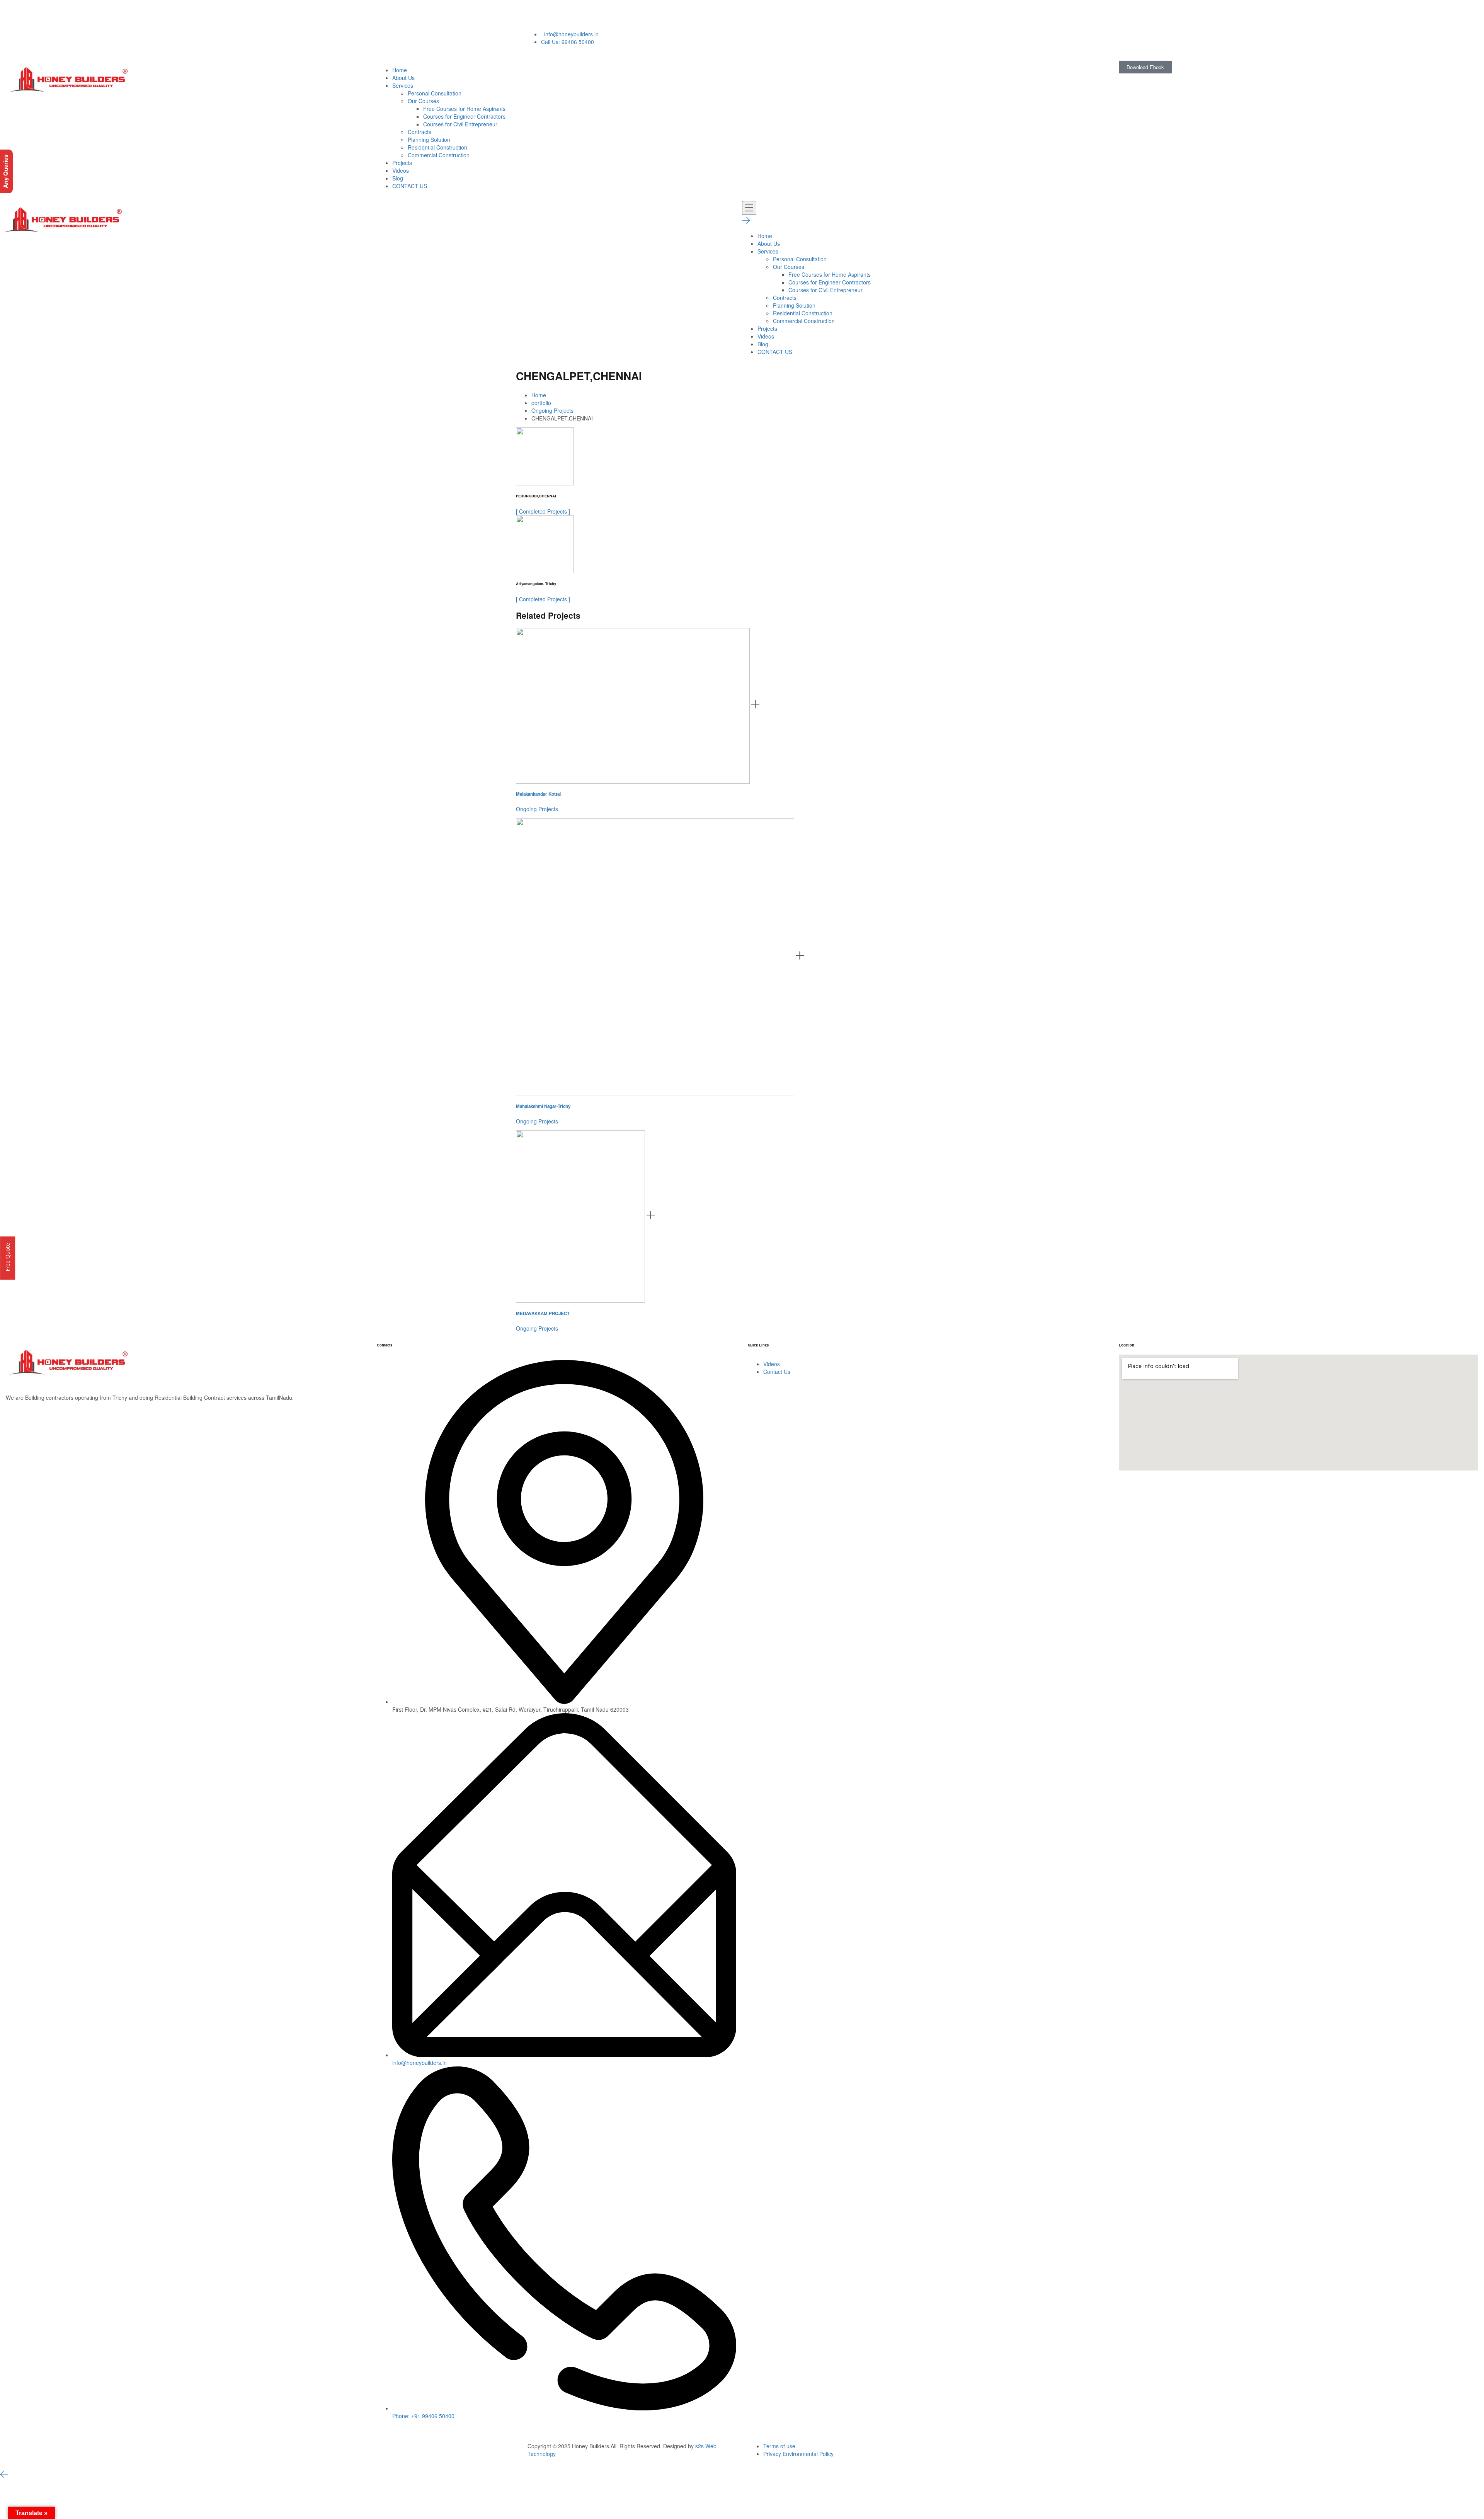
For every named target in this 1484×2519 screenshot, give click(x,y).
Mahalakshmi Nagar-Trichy (543, 1106)
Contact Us (777, 1372)
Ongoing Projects (552, 410)
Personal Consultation (435, 93)
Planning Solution (429, 140)
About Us (403, 78)
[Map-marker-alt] (640, 14)
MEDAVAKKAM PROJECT (543, 1313)
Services (403, 85)
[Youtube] (556, 14)
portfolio (541, 403)
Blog (398, 178)
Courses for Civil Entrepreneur (460, 124)
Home (400, 70)
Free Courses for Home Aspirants (464, 109)
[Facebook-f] (577, 14)
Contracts (420, 132)
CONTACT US (410, 186)
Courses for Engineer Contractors (464, 116)
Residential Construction (437, 147)
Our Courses (423, 101)
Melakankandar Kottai (538, 794)
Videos (401, 170)
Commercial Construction (439, 155)
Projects (402, 163)
